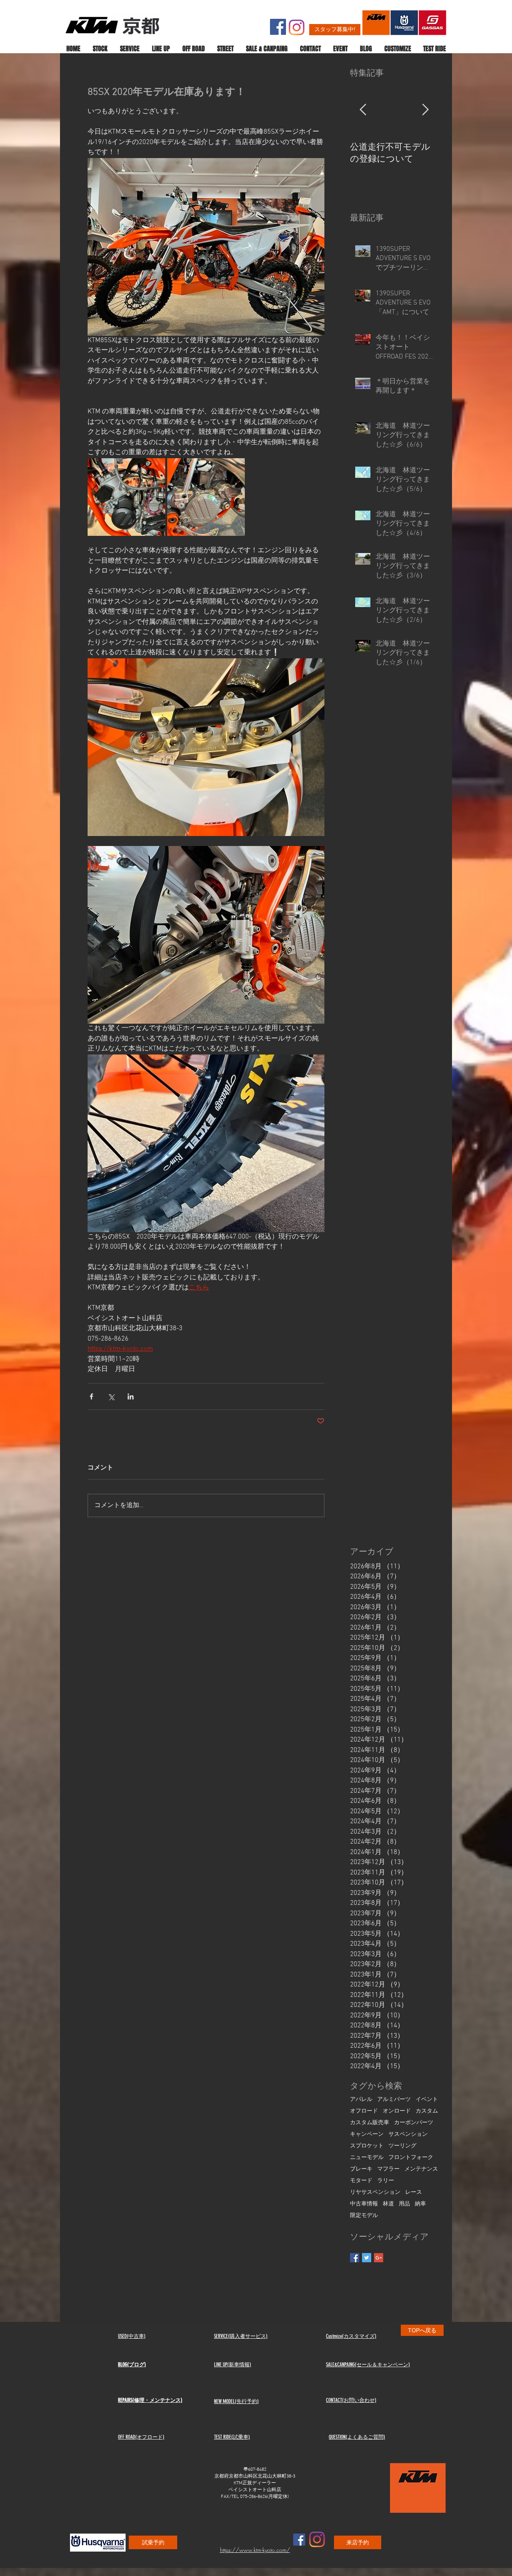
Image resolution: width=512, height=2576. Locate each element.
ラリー (386, 2181)
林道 (388, 2204)
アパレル (361, 2100)
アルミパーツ (394, 2100)
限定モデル (364, 2216)
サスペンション (408, 2134)
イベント (427, 2100)
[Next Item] (425, 110)
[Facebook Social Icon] (278, 27)
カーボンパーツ (414, 2123)
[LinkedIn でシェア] (131, 1396)
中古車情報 (364, 2204)
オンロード (397, 2111)
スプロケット (367, 2146)
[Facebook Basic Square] (355, 2258)
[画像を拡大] (126, 497)
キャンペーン (367, 2134)
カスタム (427, 2111)
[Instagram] (297, 27)
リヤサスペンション (375, 2192)
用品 (404, 2204)
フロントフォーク (411, 2158)
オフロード (364, 2111)
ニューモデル (367, 2158)
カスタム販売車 (370, 2123)
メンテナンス (421, 2169)
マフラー (388, 2169)
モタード (361, 2181)
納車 (420, 2204)
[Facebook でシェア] (91, 1396)
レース (414, 2192)
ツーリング (402, 2146)
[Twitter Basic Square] (367, 2258)
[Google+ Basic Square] (379, 2258)
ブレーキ (361, 2169)
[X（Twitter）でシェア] (111, 1396)
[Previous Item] (363, 110)
